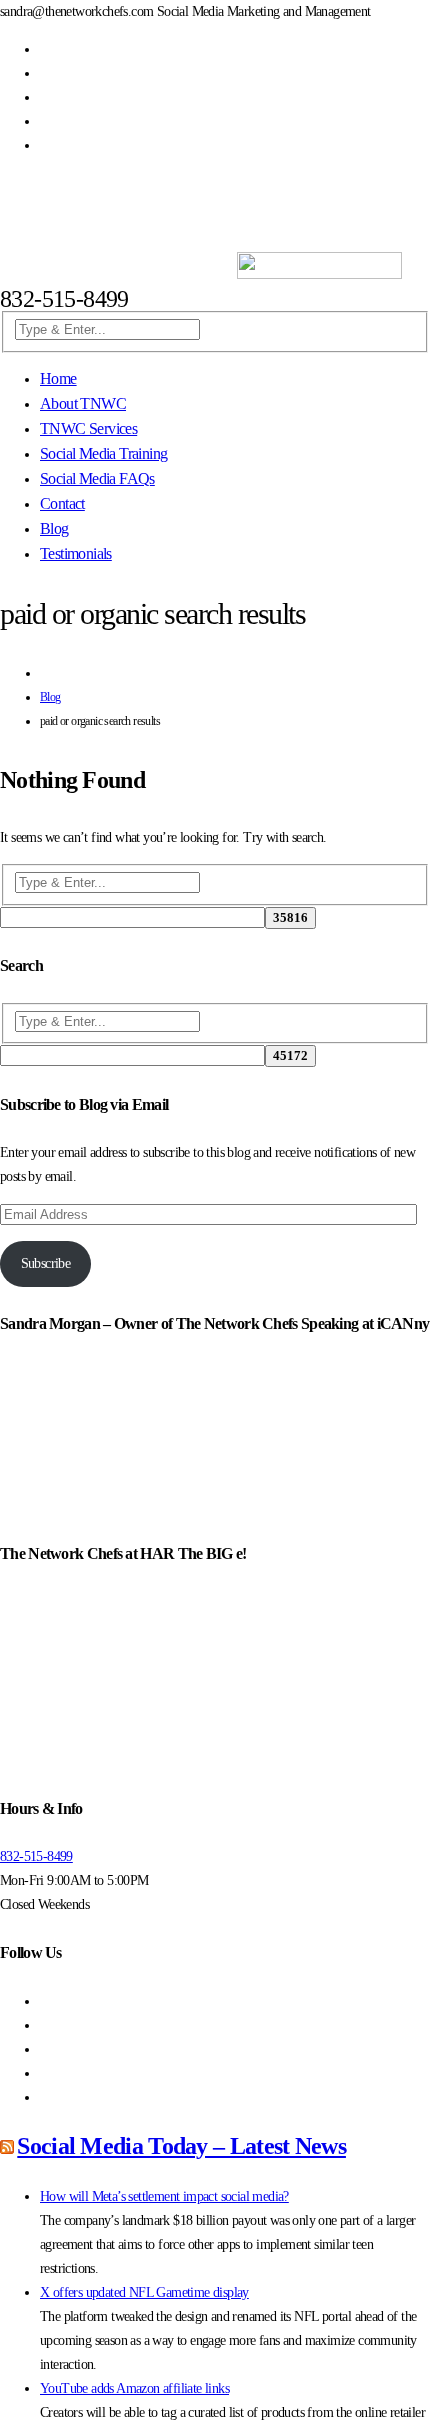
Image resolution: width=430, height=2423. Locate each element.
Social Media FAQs (97, 478)
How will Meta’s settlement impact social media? (164, 2196)
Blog (54, 528)
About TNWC (83, 403)
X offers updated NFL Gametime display (144, 2292)
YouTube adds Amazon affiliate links (134, 2388)
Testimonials (76, 553)
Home (58, 378)
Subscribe (46, 1263)
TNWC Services (88, 428)
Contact (62, 503)
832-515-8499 (36, 1856)
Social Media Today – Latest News (181, 2146)
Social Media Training (103, 453)
